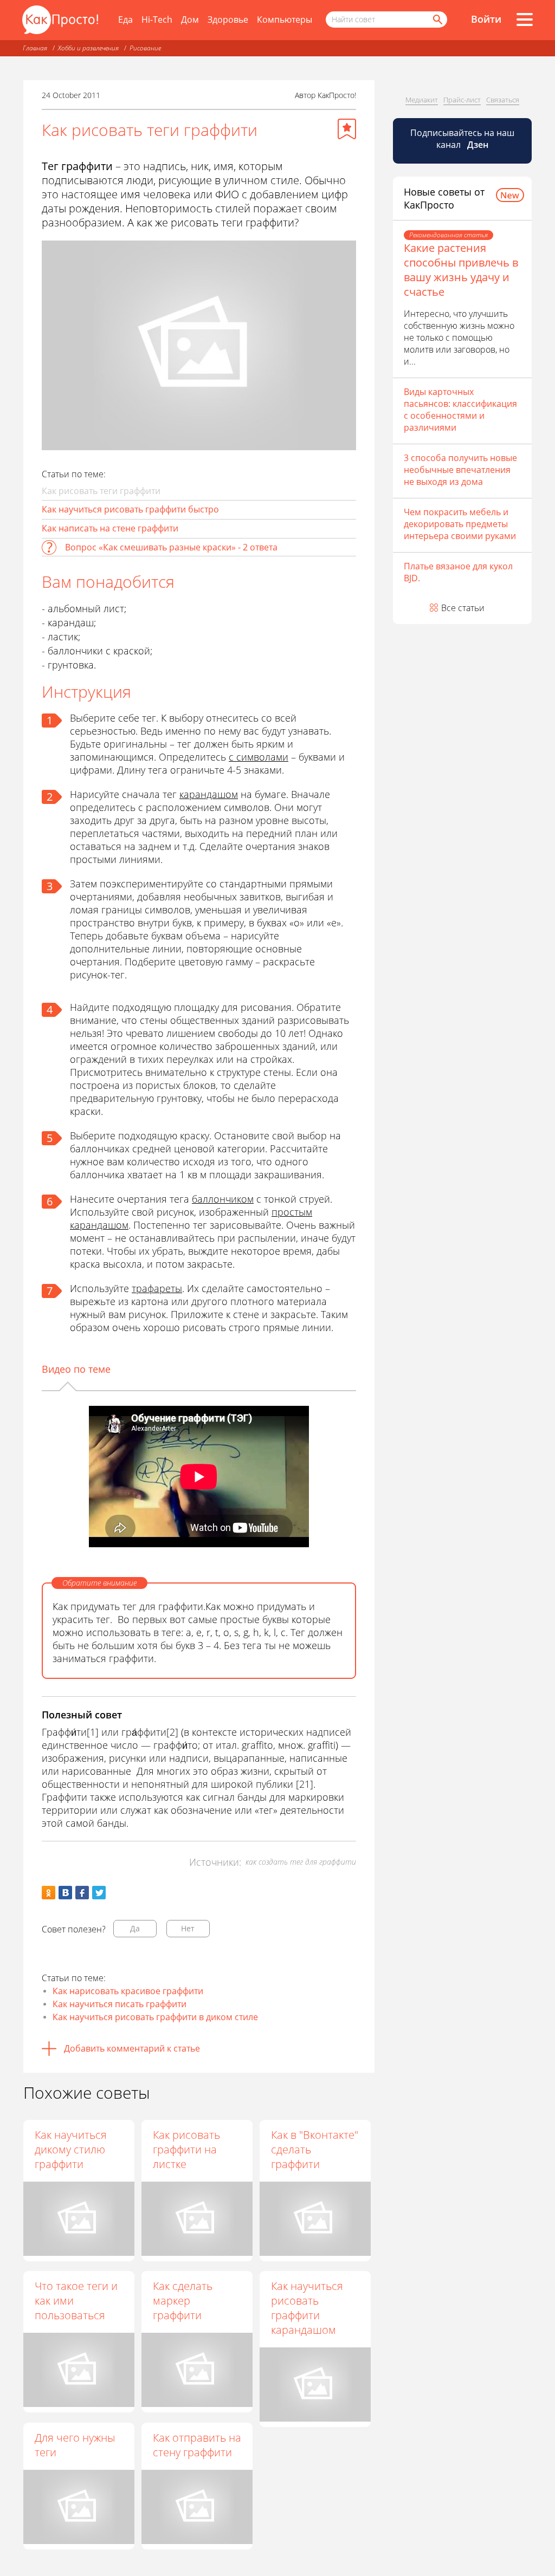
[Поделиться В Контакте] (65, 1893)
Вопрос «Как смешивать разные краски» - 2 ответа (171, 547)
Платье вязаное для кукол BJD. (458, 572)
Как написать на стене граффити (110, 528)
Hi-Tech (157, 20)
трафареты (157, 1288)
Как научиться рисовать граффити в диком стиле (155, 2017)
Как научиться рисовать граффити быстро (130, 509)
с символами (259, 757)
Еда (125, 20)
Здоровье (228, 20)
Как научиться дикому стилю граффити (71, 2149)
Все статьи (463, 608)
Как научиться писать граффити (120, 2004)
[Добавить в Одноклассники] (49, 1893)
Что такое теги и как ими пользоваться (76, 2301)
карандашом (209, 794)
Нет (188, 1928)
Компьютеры (285, 20)
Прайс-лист (462, 100)
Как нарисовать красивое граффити (128, 1991)
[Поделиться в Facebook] (82, 1893)
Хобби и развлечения (88, 48)
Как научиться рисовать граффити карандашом (307, 2308)
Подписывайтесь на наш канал (462, 139)
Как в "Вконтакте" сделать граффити (315, 2149)
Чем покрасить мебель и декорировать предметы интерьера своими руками (460, 524)
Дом (190, 20)
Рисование (145, 48)
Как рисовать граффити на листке (186, 2149)
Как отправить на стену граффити (197, 2445)
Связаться (503, 100)
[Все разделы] (525, 20)
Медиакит (422, 100)
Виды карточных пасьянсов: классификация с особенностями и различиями (460, 410)
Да (135, 1928)
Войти (486, 19)
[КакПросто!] (60, 20)
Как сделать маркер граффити (183, 2301)
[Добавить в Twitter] (99, 1893)
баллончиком (223, 1199)
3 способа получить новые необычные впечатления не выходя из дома (460, 470)
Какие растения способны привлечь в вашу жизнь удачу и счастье (461, 270)
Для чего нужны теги (75, 2445)
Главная (35, 48)
